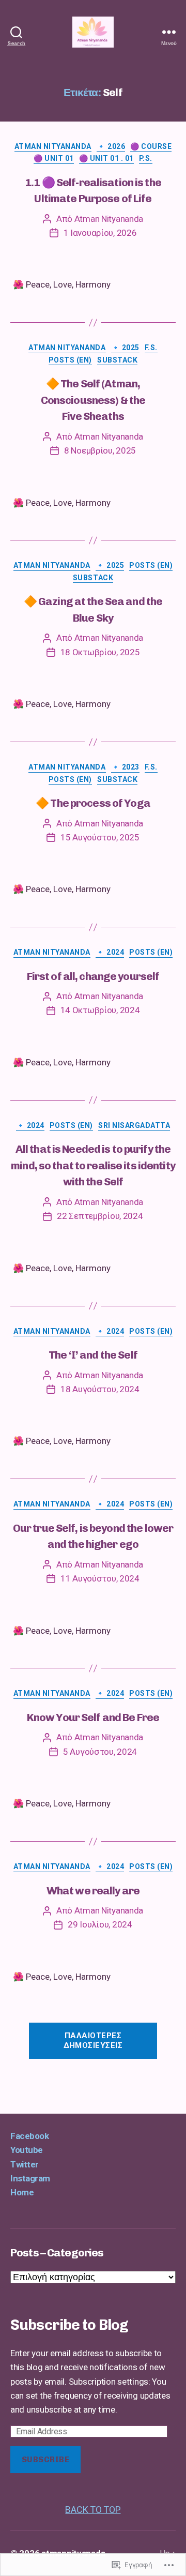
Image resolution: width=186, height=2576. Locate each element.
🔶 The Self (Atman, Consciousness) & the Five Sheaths (93, 400)
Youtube (27, 2150)
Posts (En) (70, 360)
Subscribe (46, 2460)
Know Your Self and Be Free (93, 1717)
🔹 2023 (125, 767)
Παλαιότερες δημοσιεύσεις (93, 2040)
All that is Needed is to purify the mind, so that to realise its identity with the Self (93, 1165)
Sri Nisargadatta (134, 1125)
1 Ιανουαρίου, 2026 (100, 233)
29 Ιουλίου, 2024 (100, 1924)
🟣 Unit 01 (54, 158)
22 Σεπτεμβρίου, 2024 (100, 1216)
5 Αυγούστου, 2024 (100, 1752)
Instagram (30, 2178)
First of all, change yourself (93, 976)
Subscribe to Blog (69, 2325)
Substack (117, 360)
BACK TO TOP (93, 2510)
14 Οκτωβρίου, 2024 (100, 1010)
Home (22, 2192)
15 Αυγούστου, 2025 (100, 837)
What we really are (93, 1890)
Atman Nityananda (53, 146)
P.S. (146, 158)
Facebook (29, 2136)
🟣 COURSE (151, 146)
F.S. (151, 348)
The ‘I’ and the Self (93, 1355)
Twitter (25, 2164)
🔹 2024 (110, 952)
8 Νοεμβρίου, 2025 (100, 450)
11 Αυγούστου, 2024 (100, 1578)
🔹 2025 (125, 348)
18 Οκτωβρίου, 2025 (100, 652)
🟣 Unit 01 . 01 (106, 158)
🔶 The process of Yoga (93, 803)
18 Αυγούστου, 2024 (100, 1389)
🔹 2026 (111, 146)
